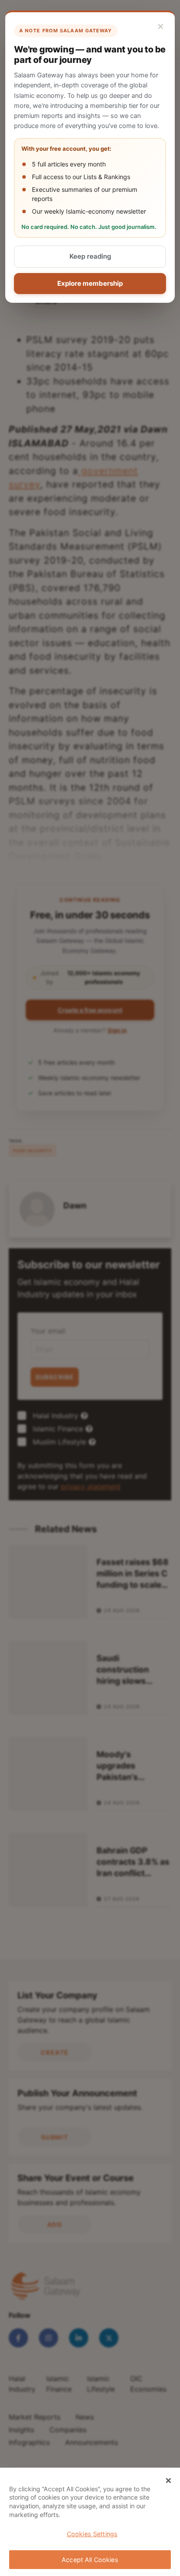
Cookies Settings (92, 2534)
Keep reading (90, 256)
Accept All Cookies (90, 2560)
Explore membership (90, 283)
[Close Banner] (169, 2481)
